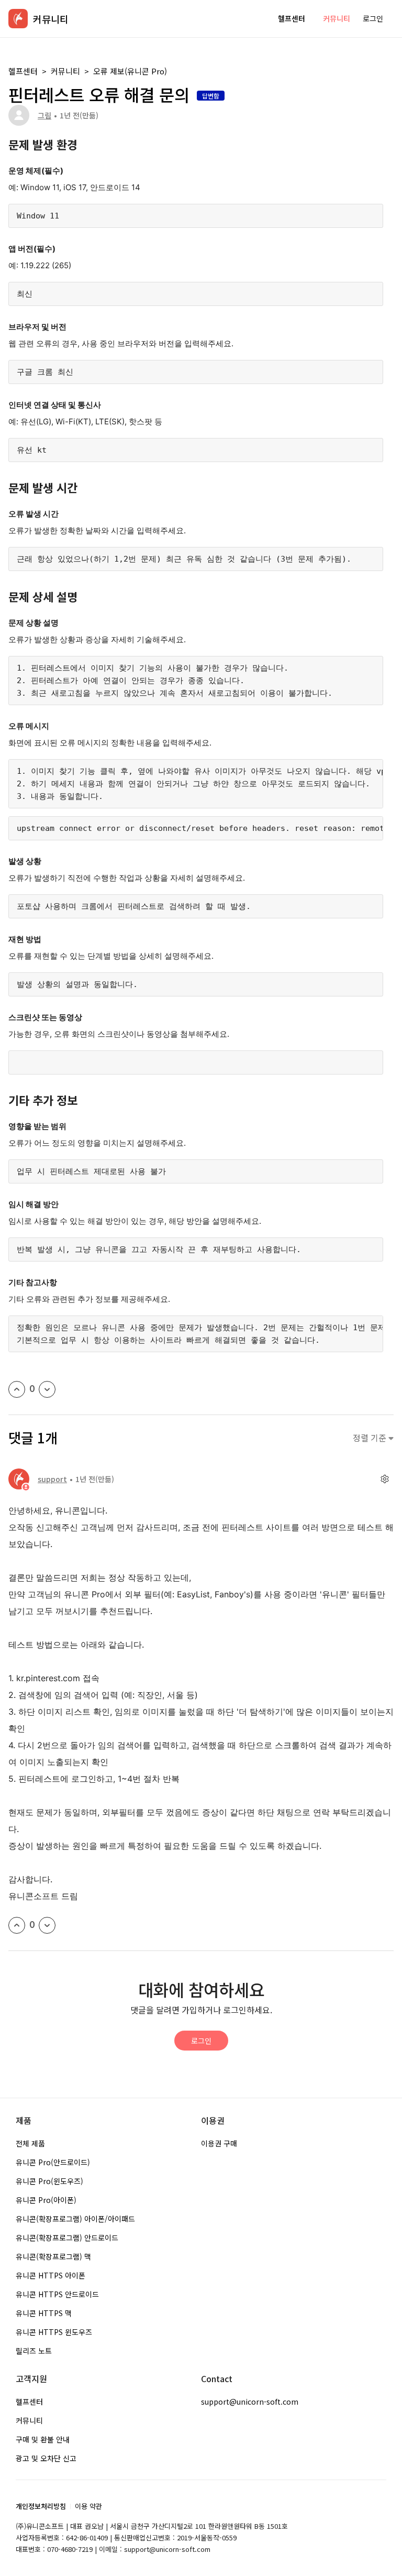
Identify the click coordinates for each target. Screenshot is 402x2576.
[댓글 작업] (384, 1479)
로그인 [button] (373, 18)
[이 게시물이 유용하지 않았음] (47, 1389)
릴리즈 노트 (34, 2351)
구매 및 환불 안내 (43, 2439)
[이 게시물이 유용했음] (17, 1389)
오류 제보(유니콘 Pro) (130, 71)
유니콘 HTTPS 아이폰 (51, 2275)
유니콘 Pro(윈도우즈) (49, 2181)
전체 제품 (30, 2143)
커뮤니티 (337, 18)
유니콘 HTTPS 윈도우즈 (54, 2332)
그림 (44, 115)
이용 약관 (88, 2506)
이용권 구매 (219, 2143)
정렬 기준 (371, 1438)
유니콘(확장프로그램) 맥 (53, 2256)
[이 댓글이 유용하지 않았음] (47, 1925)
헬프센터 (292, 18)
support (52, 1479)
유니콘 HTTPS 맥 (44, 2313)
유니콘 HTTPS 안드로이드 (57, 2294)
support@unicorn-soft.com (250, 2402)
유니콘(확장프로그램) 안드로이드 (67, 2238)
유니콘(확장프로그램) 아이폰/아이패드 (75, 2219)
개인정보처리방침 (41, 2506)
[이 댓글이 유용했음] (17, 1925)
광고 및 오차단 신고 (46, 2458)
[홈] (18, 19)
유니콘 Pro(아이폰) (46, 2200)
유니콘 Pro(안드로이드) (53, 2162)
